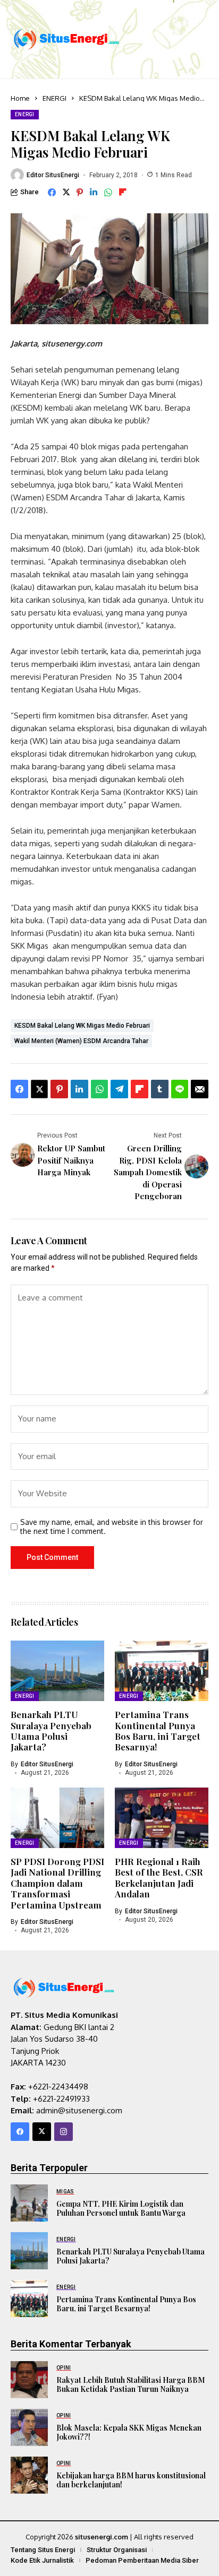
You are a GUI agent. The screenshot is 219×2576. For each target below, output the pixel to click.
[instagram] (64, 2132)
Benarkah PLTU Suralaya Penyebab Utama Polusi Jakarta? (51, 1731)
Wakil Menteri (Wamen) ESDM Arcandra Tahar (81, 1041)
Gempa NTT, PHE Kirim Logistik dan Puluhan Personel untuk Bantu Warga (121, 2208)
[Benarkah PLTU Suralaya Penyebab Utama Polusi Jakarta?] (29, 2251)
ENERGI (54, 98)
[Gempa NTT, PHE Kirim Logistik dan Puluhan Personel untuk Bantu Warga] (29, 2203)
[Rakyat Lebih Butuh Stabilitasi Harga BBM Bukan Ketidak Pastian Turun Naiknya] (29, 2380)
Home (20, 98)
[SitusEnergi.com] (66, 39)
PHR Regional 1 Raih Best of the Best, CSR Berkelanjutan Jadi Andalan (159, 1877)
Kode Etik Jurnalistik (42, 2560)
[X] (42, 2132)
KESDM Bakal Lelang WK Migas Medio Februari (82, 1026)
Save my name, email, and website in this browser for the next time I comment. (112, 1527)
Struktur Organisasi (117, 2550)
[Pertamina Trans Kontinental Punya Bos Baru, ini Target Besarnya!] (29, 2299)
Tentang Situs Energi (43, 2550)
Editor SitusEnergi (53, 175)
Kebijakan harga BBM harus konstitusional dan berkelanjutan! (131, 2480)
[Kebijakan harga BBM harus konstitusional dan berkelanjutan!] (29, 2475)
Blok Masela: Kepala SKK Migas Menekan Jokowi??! (129, 2432)
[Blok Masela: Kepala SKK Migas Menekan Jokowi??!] (29, 2427)
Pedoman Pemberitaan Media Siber (142, 2560)
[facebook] (20, 2132)
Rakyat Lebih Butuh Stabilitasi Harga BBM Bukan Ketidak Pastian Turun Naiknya (130, 2384)
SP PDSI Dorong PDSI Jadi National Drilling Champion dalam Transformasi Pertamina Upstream (57, 1883)
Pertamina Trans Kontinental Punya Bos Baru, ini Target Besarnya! (158, 1731)
